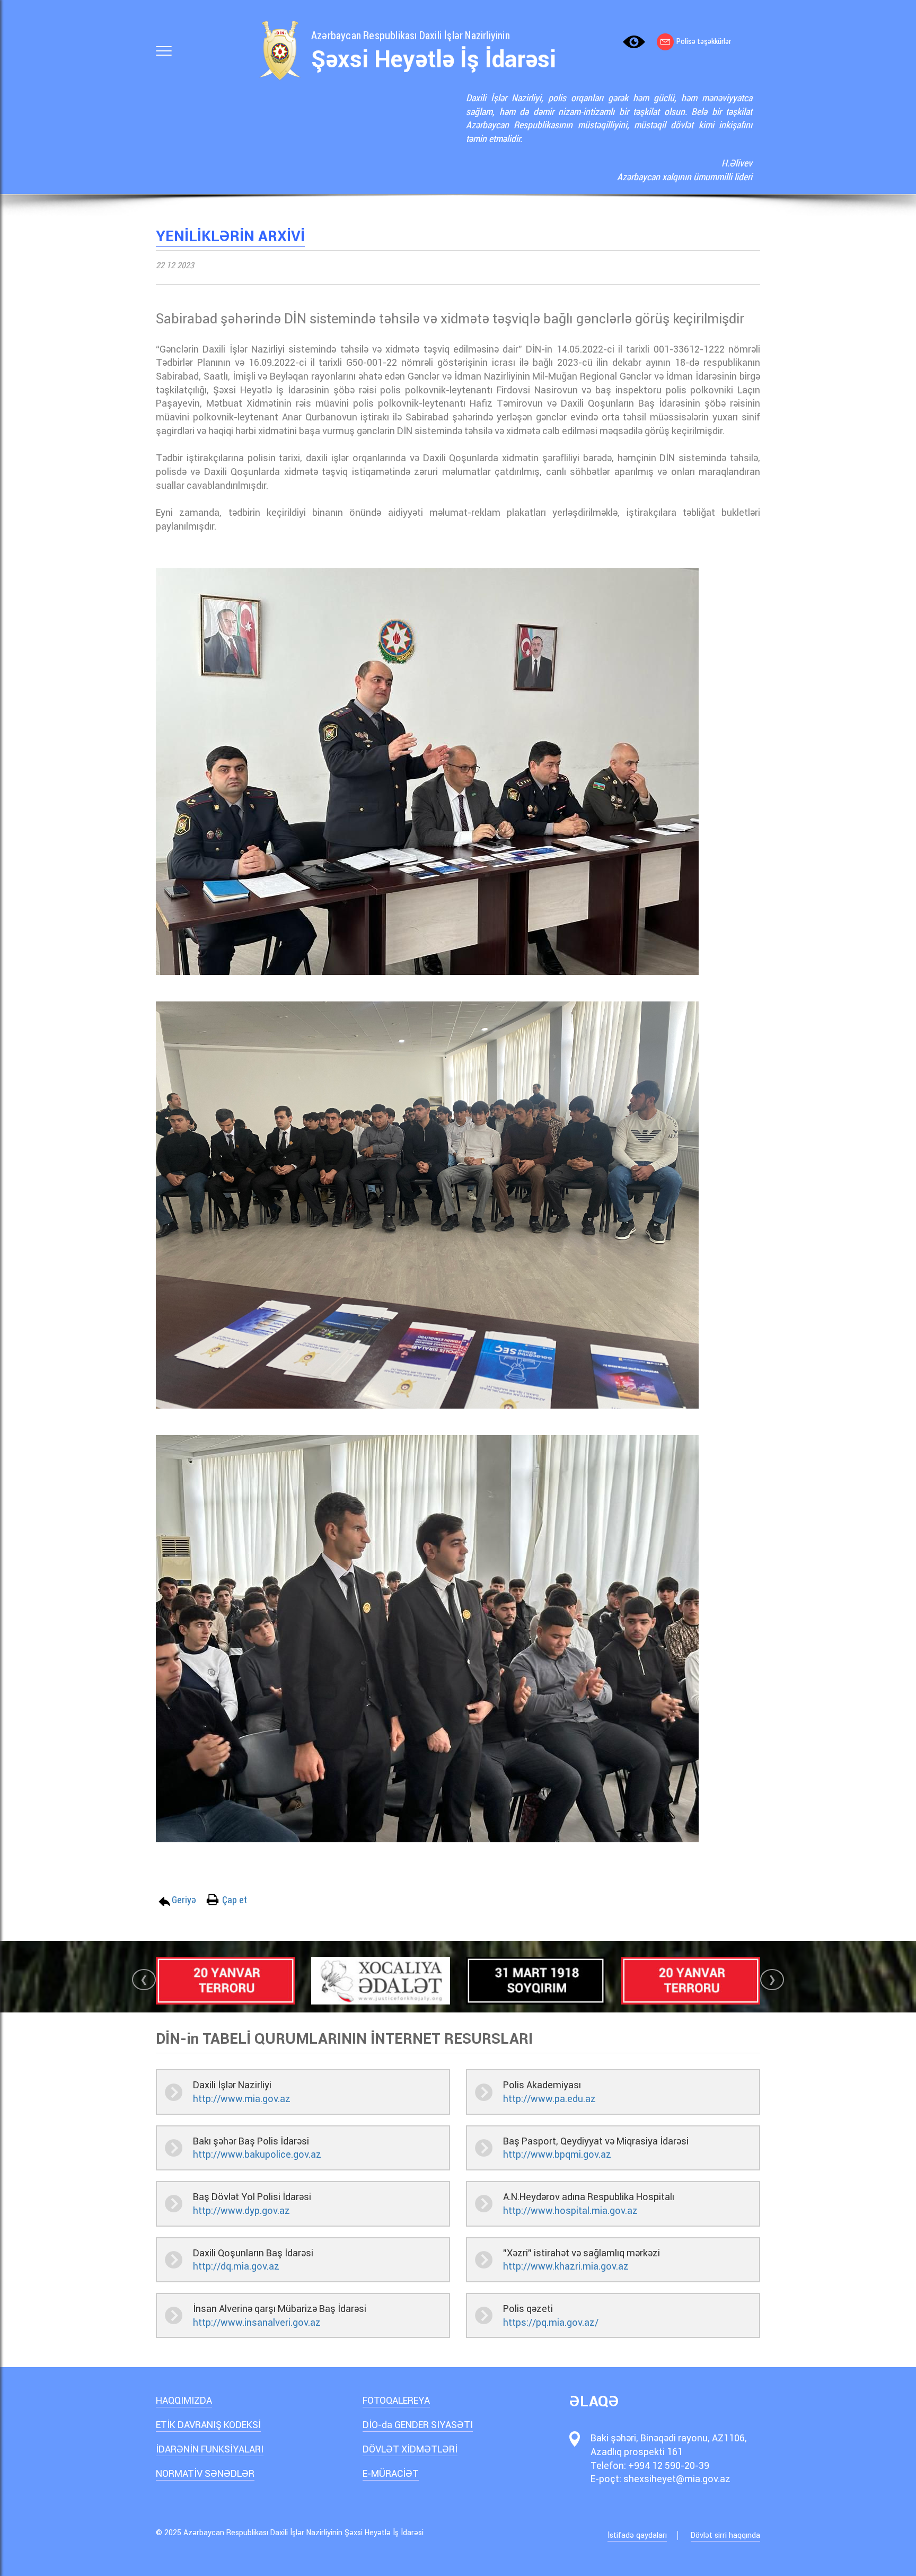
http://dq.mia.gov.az (236, 2266)
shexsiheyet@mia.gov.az (677, 2479)
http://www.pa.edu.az (549, 2099)
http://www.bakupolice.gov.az (257, 2154)
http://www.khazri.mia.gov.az (566, 2266)
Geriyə (184, 1900)
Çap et (235, 1900)
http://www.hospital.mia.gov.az (570, 2210)
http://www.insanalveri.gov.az (257, 2322)
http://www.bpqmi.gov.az (557, 2154)
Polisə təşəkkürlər (704, 41)
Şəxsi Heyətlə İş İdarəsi (434, 59)
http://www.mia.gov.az (242, 2099)
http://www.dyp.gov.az (241, 2210)
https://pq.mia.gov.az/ (551, 2322)
